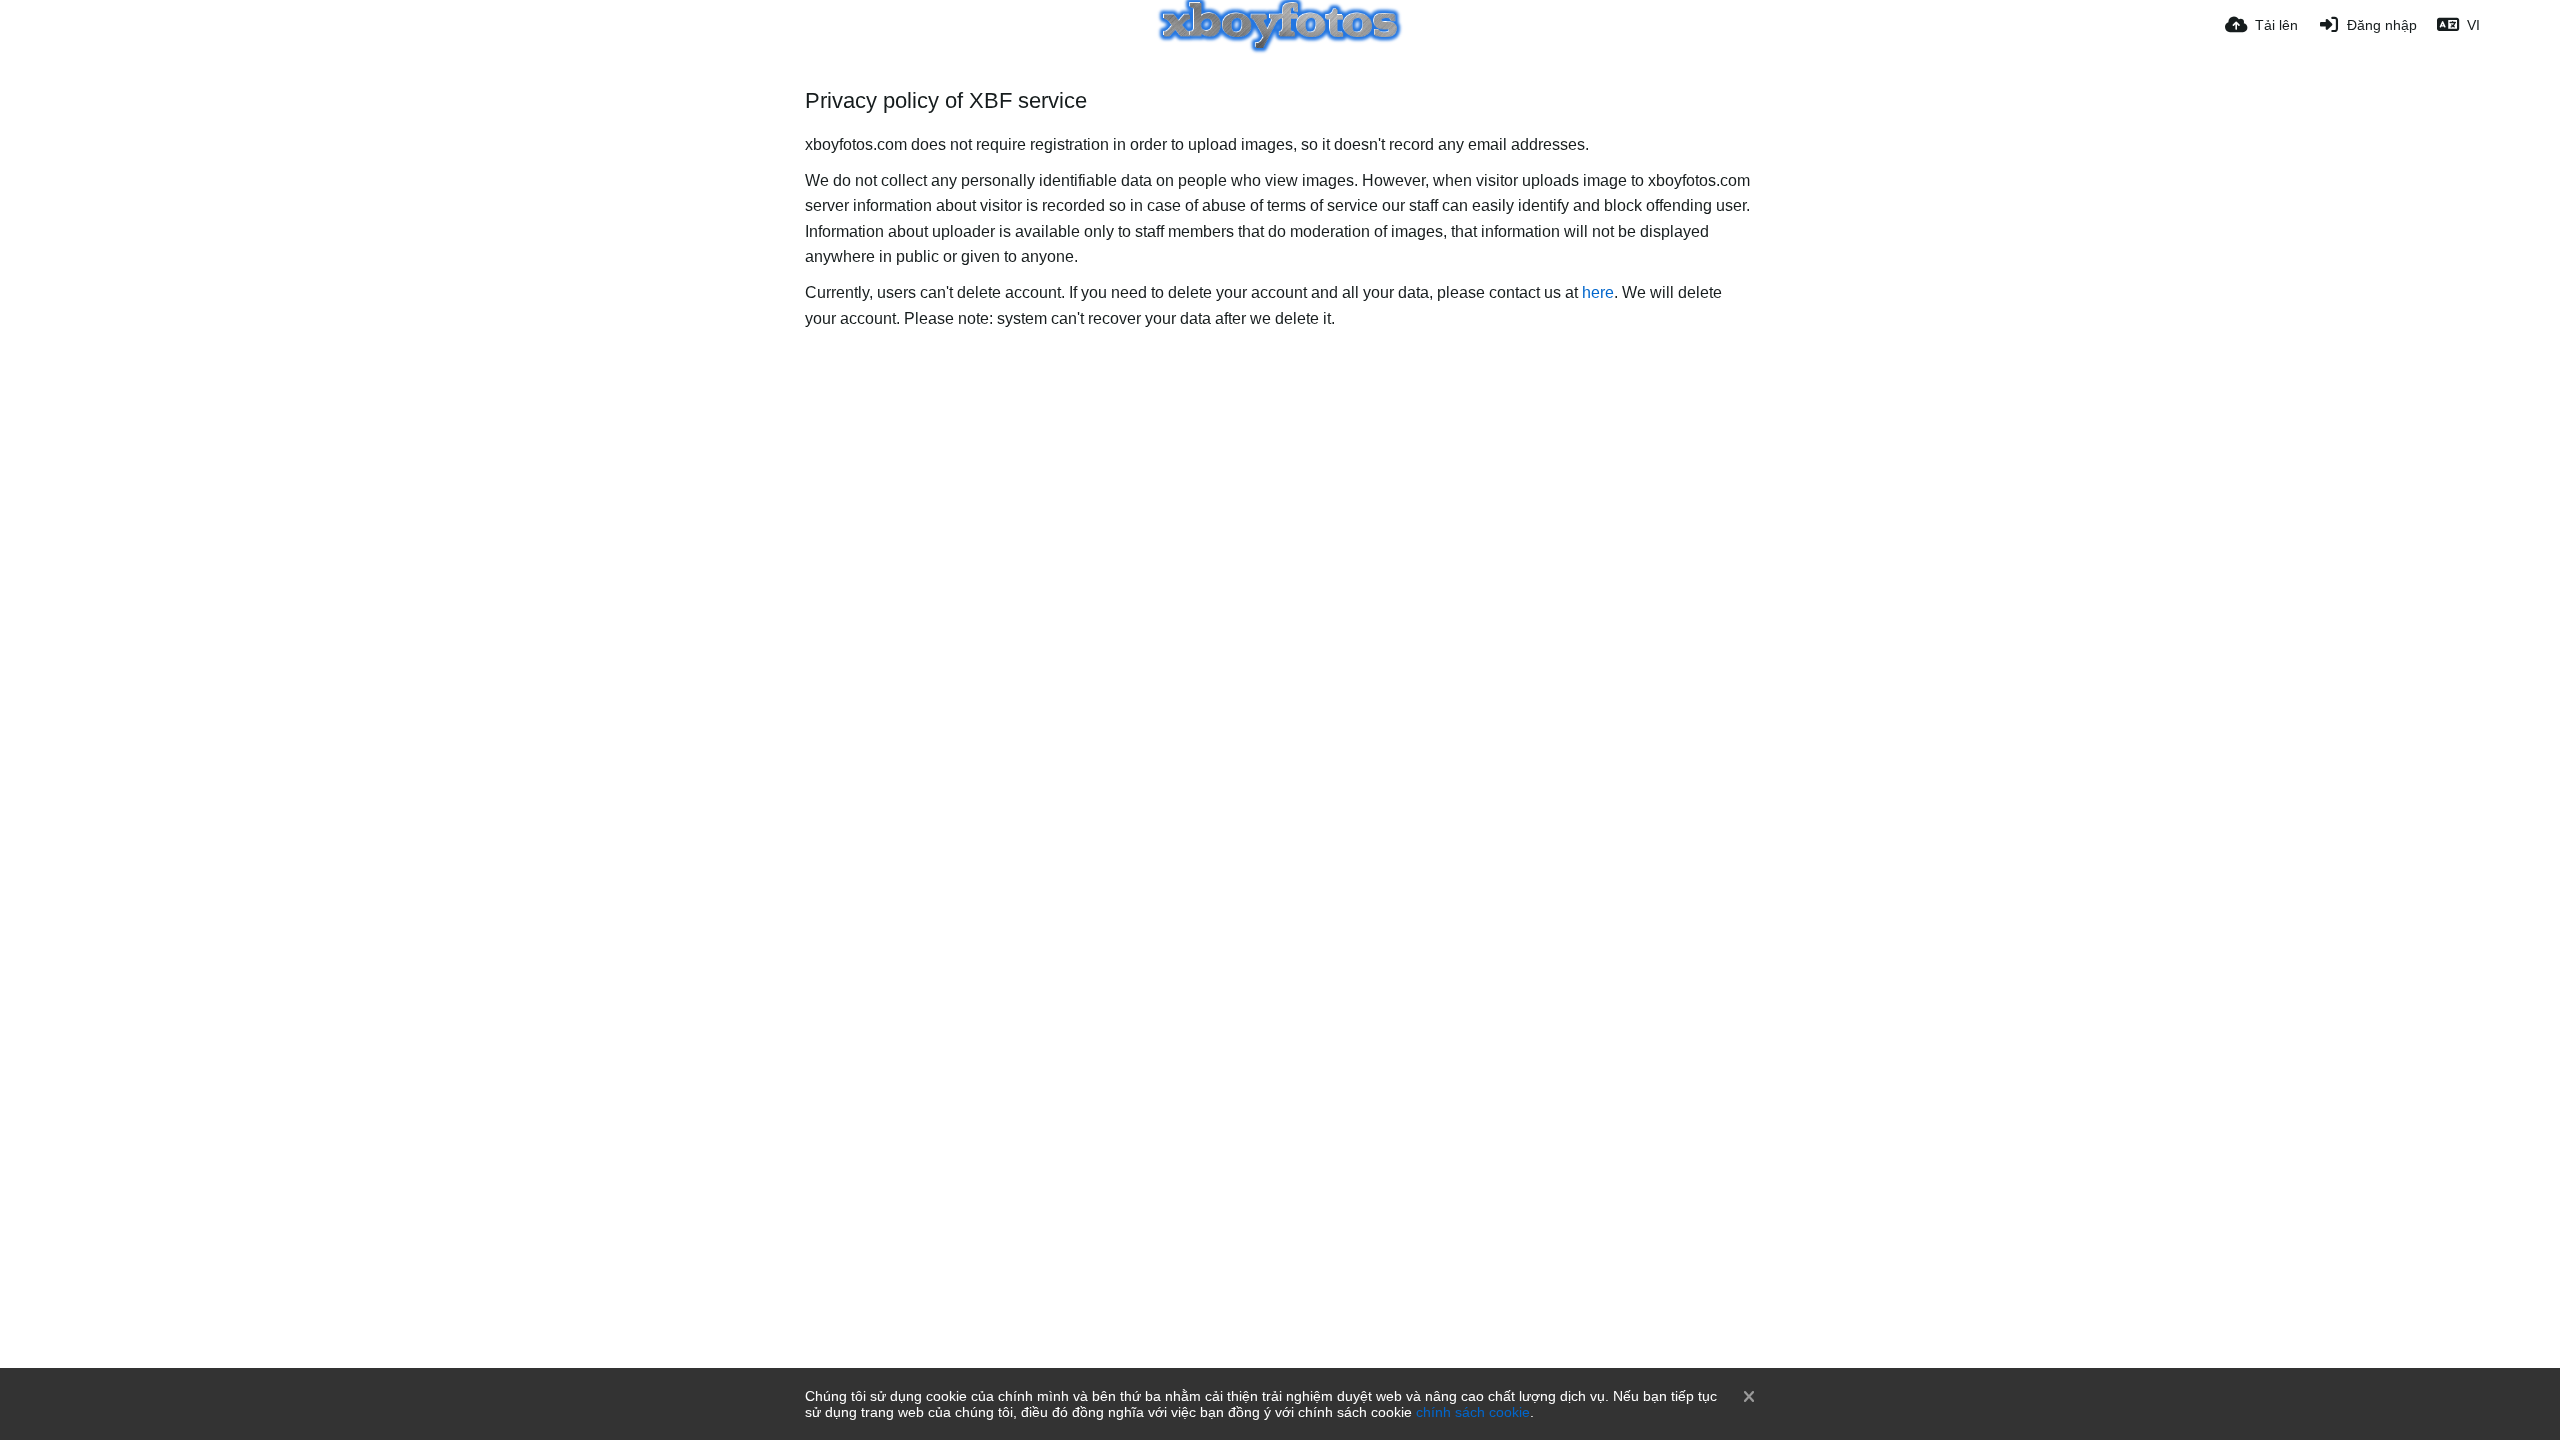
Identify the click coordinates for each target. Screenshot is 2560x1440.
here (1598, 292)
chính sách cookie (1473, 1412)
